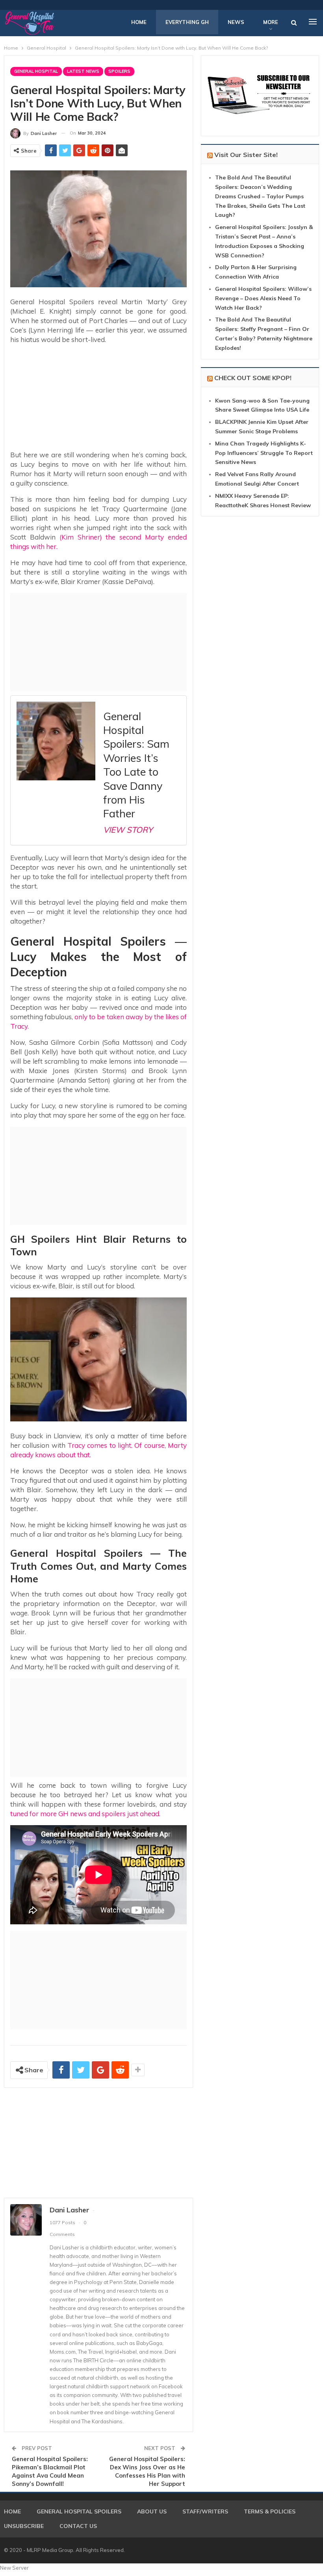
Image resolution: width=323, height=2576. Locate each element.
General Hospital (36, 71)
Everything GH (187, 22)
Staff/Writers (205, 2511)
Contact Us (78, 2526)
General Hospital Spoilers (79, 2511)
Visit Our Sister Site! (246, 155)
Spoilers (119, 71)
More (271, 22)
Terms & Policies (270, 2511)
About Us (152, 2511)
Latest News (83, 71)
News (236, 22)
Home (139, 22)
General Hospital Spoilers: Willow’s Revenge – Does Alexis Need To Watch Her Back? (263, 298)
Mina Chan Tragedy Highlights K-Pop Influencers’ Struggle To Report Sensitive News (264, 453)
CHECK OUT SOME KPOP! (253, 378)
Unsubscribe (24, 2526)
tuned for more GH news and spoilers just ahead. (85, 1814)
